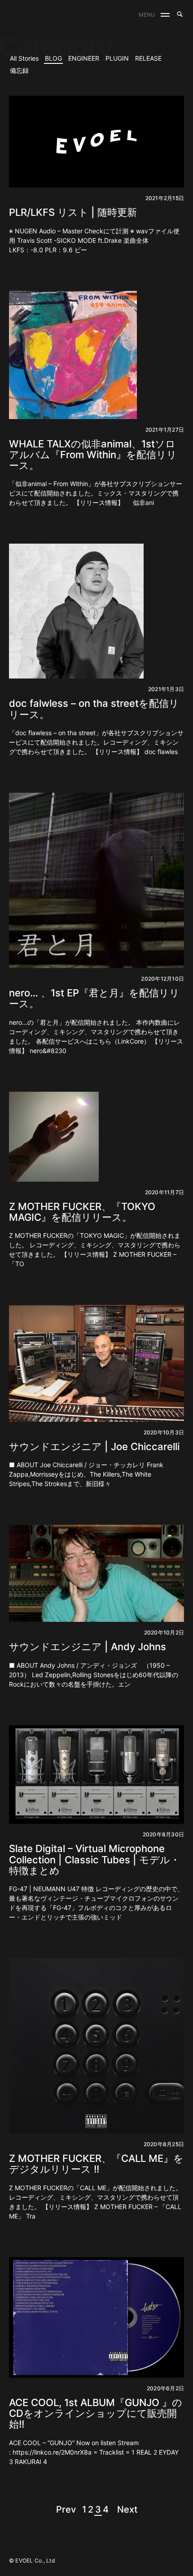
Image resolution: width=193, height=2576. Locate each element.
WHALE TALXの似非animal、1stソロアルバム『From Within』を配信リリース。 (93, 455)
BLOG (53, 58)
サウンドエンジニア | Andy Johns (88, 1647)
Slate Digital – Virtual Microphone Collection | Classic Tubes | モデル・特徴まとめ (94, 1859)
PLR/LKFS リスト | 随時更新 (73, 212)
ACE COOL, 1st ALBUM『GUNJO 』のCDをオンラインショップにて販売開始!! (96, 2413)
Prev (66, 2509)
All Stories (24, 58)
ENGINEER (84, 58)
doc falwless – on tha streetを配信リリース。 (94, 709)
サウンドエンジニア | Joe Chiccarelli (94, 1446)
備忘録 (19, 70)
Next (127, 2509)
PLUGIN (117, 58)
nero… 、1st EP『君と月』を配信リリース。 (94, 998)
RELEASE (148, 58)
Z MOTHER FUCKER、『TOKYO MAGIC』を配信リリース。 (82, 1212)
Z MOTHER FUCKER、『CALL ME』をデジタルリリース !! (96, 2164)
